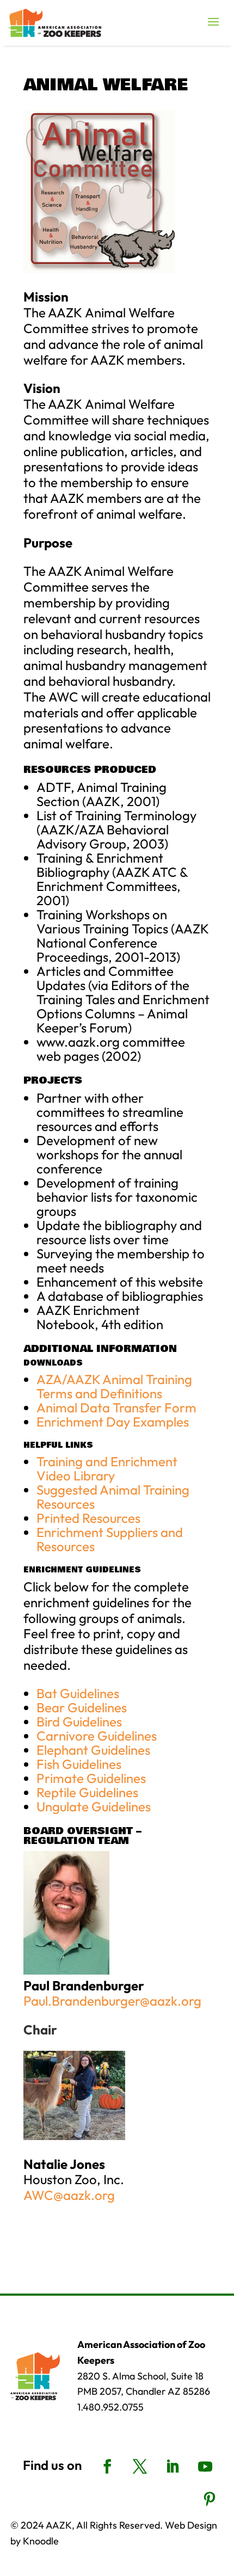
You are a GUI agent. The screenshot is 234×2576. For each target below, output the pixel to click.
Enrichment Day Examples (113, 1422)
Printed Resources (88, 1518)
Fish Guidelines (79, 1764)
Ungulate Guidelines (94, 1806)
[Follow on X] (140, 2467)
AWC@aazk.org (69, 2195)
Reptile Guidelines (87, 1792)
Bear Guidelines (82, 1707)
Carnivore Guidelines (97, 1736)
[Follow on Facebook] (107, 2467)
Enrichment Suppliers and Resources (110, 1539)
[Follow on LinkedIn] (173, 2467)
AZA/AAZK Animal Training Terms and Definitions (114, 1386)
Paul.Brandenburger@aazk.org (112, 2001)
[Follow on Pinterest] (210, 2499)
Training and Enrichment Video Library (107, 1468)
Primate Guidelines (91, 1778)
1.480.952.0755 (110, 2407)
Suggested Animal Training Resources (113, 1497)
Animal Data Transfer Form (116, 1407)
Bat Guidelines (78, 1693)
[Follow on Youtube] (205, 2467)
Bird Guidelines (79, 1722)
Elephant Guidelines (93, 1750)
